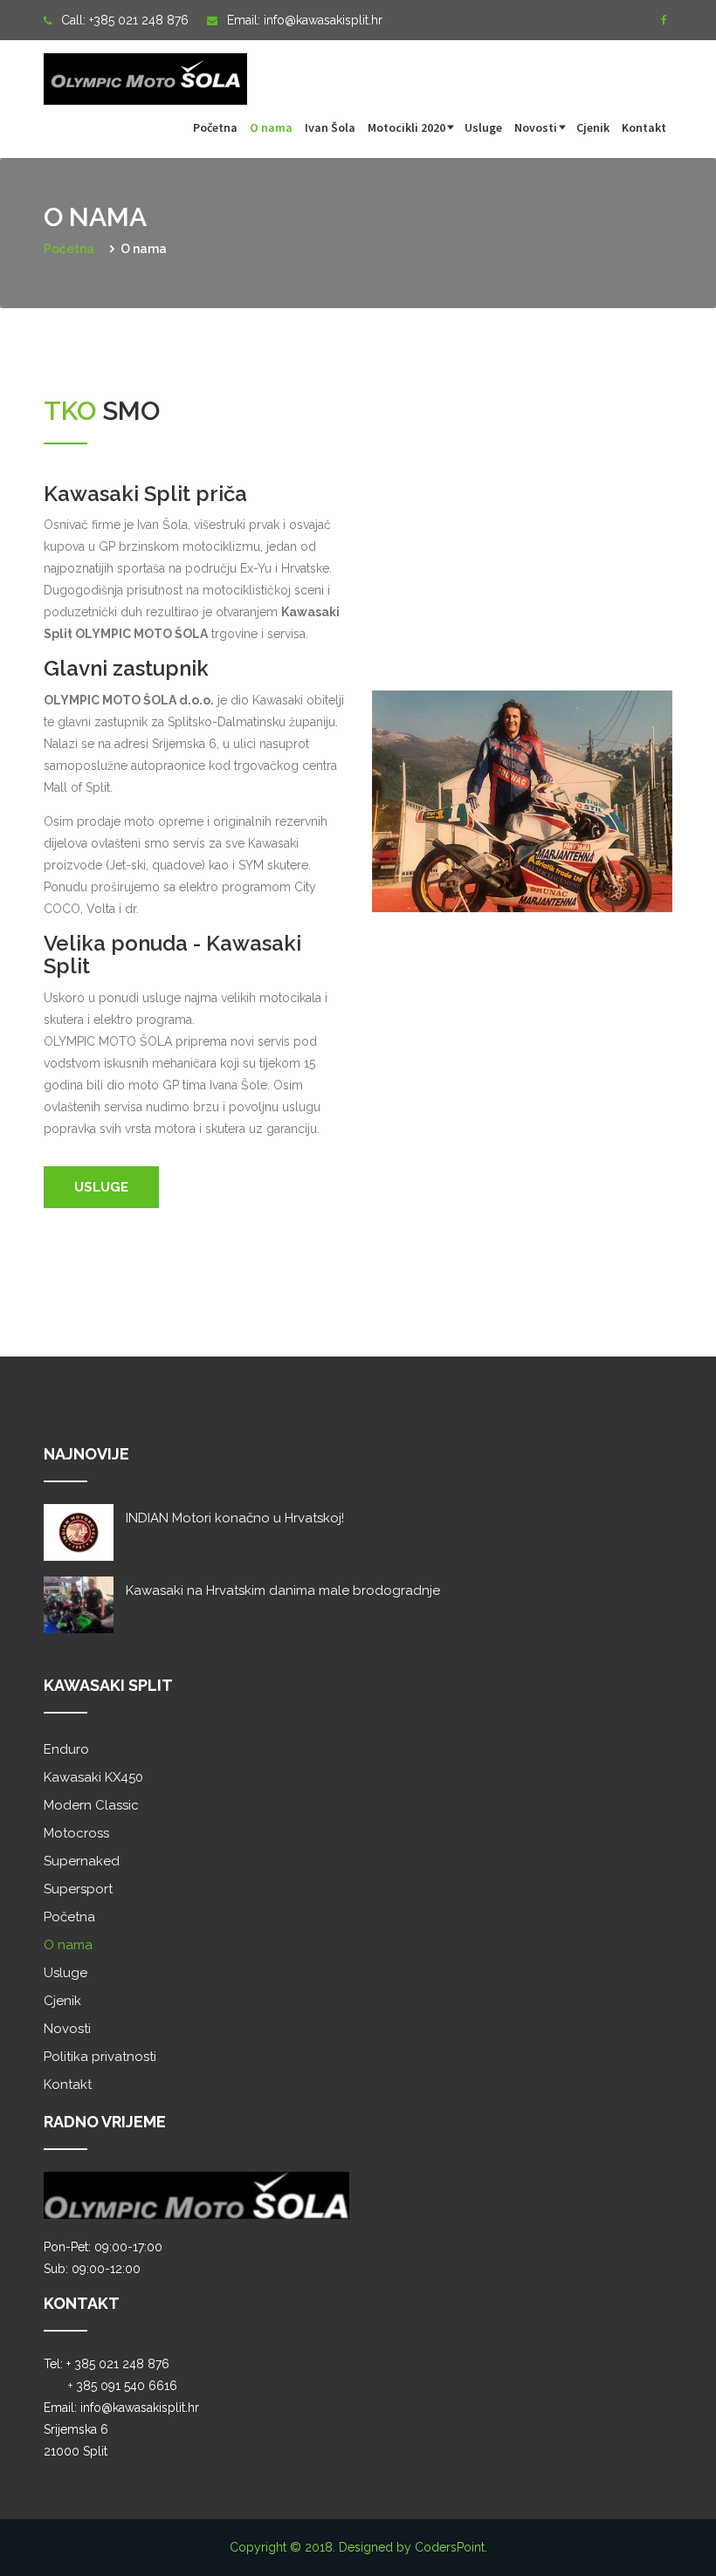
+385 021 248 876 (139, 20)
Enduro (66, 1749)
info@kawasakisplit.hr (323, 20)
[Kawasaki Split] (145, 69)
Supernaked (82, 1861)
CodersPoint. (451, 2547)
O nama (271, 127)
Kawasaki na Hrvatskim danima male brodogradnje (283, 1590)
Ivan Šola (330, 127)
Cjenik (593, 127)
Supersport (78, 1889)
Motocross (76, 1833)
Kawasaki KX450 (93, 1777)
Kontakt (644, 127)
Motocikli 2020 (406, 127)
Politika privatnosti (100, 2057)
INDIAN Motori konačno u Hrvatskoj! (235, 1518)
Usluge (483, 127)
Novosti (536, 127)
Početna (215, 127)
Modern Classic (91, 1805)
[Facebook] (664, 20)
